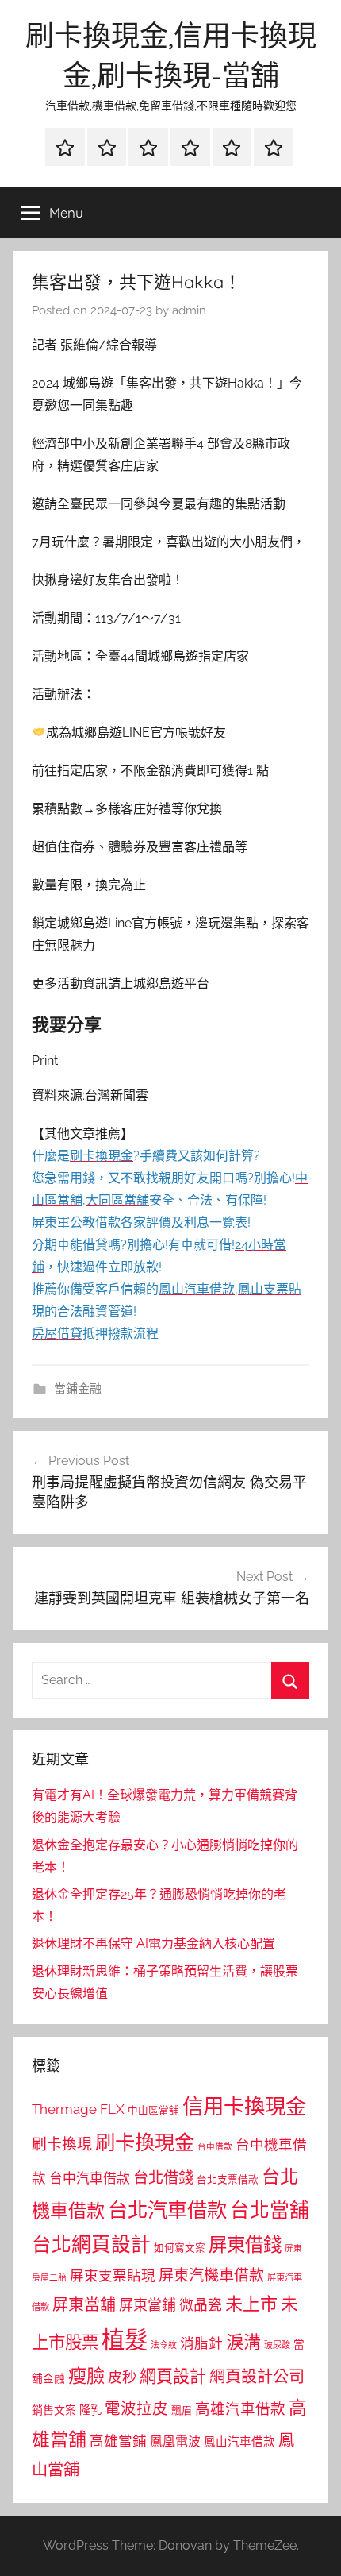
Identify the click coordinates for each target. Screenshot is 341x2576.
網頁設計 (173, 2376)
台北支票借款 (228, 2179)
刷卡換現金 (145, 2142)
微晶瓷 (201, 2305)
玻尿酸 (277, 2345)
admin (189, 310)
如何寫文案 (180, 2248)
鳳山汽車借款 (239, 2441)
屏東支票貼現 (113, 2276)
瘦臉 (86, 2375)
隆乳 (90, 2410)
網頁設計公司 (257, 2377)
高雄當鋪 (118, 2441)
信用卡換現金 (244, 2106)
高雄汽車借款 (240, 2409)
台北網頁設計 (91, 2244)
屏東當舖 (84, 2304)
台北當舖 (270, 2210)
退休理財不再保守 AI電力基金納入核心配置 (153, 1944)
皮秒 (122, 2377)
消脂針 (201, 2343)
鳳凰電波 (175, 2441)
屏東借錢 (245, 2244)
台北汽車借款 (167, 2210)
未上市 (251, 2304)
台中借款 (215, 2146)
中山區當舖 (153, 2110)
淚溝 (243, 2342)
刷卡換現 (62, 2144)
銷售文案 (54, 2410)
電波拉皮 (136, 2409)
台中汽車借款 (90, 2178)
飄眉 (182, 2410)
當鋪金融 (78, 1389)
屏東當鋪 (148, 2305)
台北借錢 (163, 2177)
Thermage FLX (78, 2109)
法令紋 (164, 2345)
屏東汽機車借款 (211, 2275)
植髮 (125, 2340)
